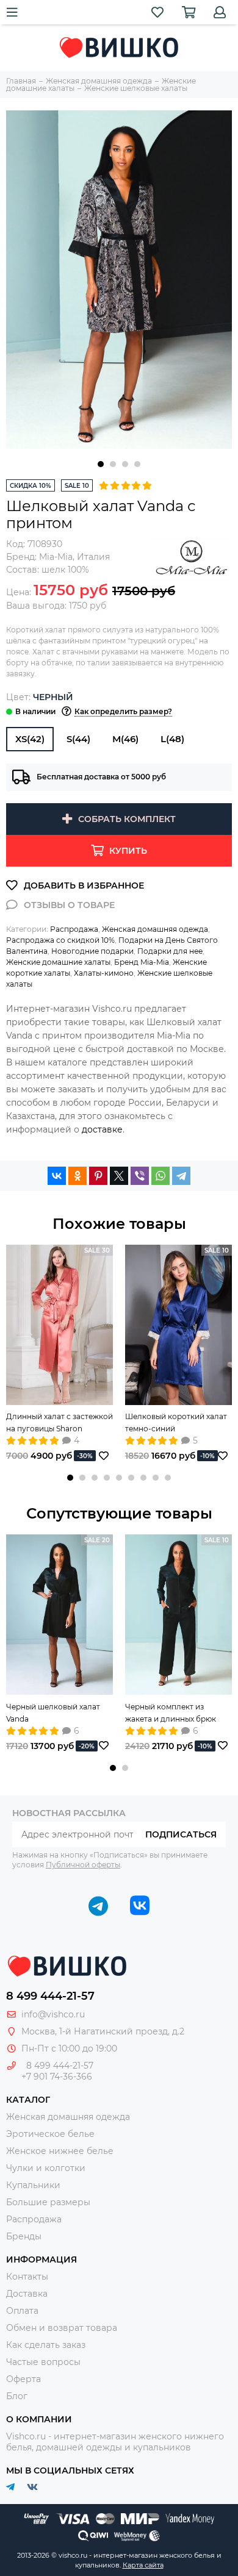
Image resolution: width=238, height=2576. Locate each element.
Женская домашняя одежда (155, 929)
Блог (17, 2396)
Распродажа (74, 929)
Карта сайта (143, 2565)
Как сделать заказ (46, 2345)
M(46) (125, 739)
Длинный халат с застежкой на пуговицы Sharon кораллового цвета (60, 1423)
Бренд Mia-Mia (142, 962)
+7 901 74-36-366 (57, 2077)
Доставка (27, 2294)
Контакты (27, 2277)
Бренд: (39, 557)
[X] (119, 1176)
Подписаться (181, 1834)
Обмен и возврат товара (62, 2328)
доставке (102, 1129)
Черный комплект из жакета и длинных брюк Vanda (171, 1714)
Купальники (33, 2185)
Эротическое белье (50, 2134)
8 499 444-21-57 (50, 1996)
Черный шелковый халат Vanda (53, 1713)
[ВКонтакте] (57, 1176)
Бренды (24, 2236)
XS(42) (30, 739)
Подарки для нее (170, 951)
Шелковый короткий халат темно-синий (176, 1422)
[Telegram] (181, 1176)
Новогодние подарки (92, 951)
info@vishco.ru (53, 2014)
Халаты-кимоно (104, 973)
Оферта (23, 2379)
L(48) (172, 739)
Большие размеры (48, 2202)
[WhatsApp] (160, 1176)
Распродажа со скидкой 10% (60, 940)
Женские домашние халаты (58, 962)
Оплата (22, 2311)
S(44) (78, 739)
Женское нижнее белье (60, 2151)
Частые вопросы (43, 2362)
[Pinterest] (98, 1176)
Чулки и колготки (46, 2168)
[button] (101, 464)
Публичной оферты (83, 1865)
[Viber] (140, 1176)
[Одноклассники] (78, 1176)
